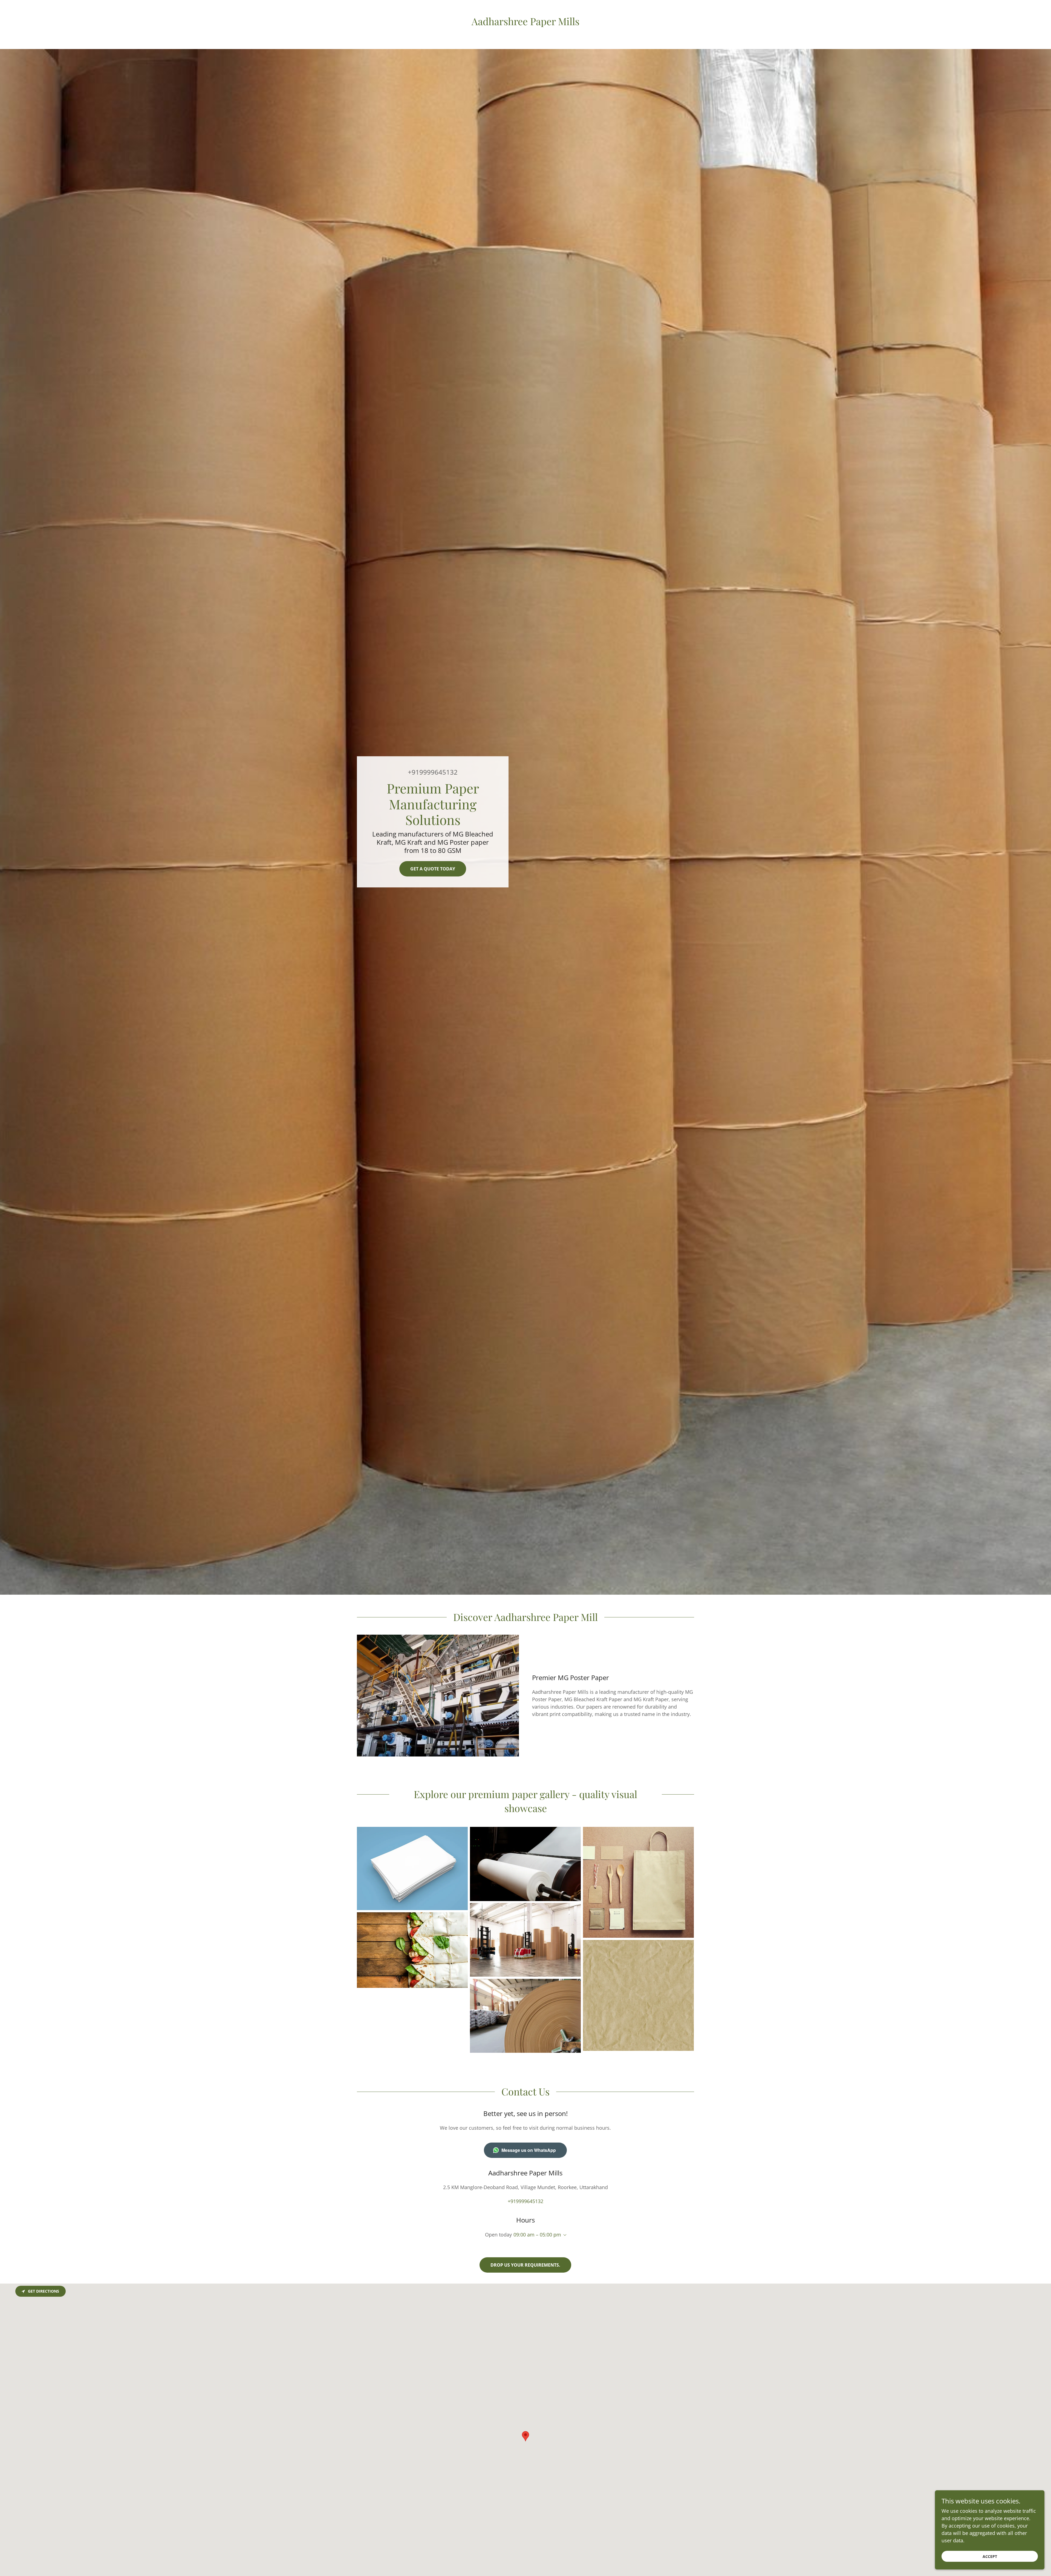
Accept (990, 2556)
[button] (564, 2235)
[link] (525, 23)
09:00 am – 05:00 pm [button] (537, 2235)
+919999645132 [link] (433, 772)
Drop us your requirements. (525, 2265)
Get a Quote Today (433, 869)
